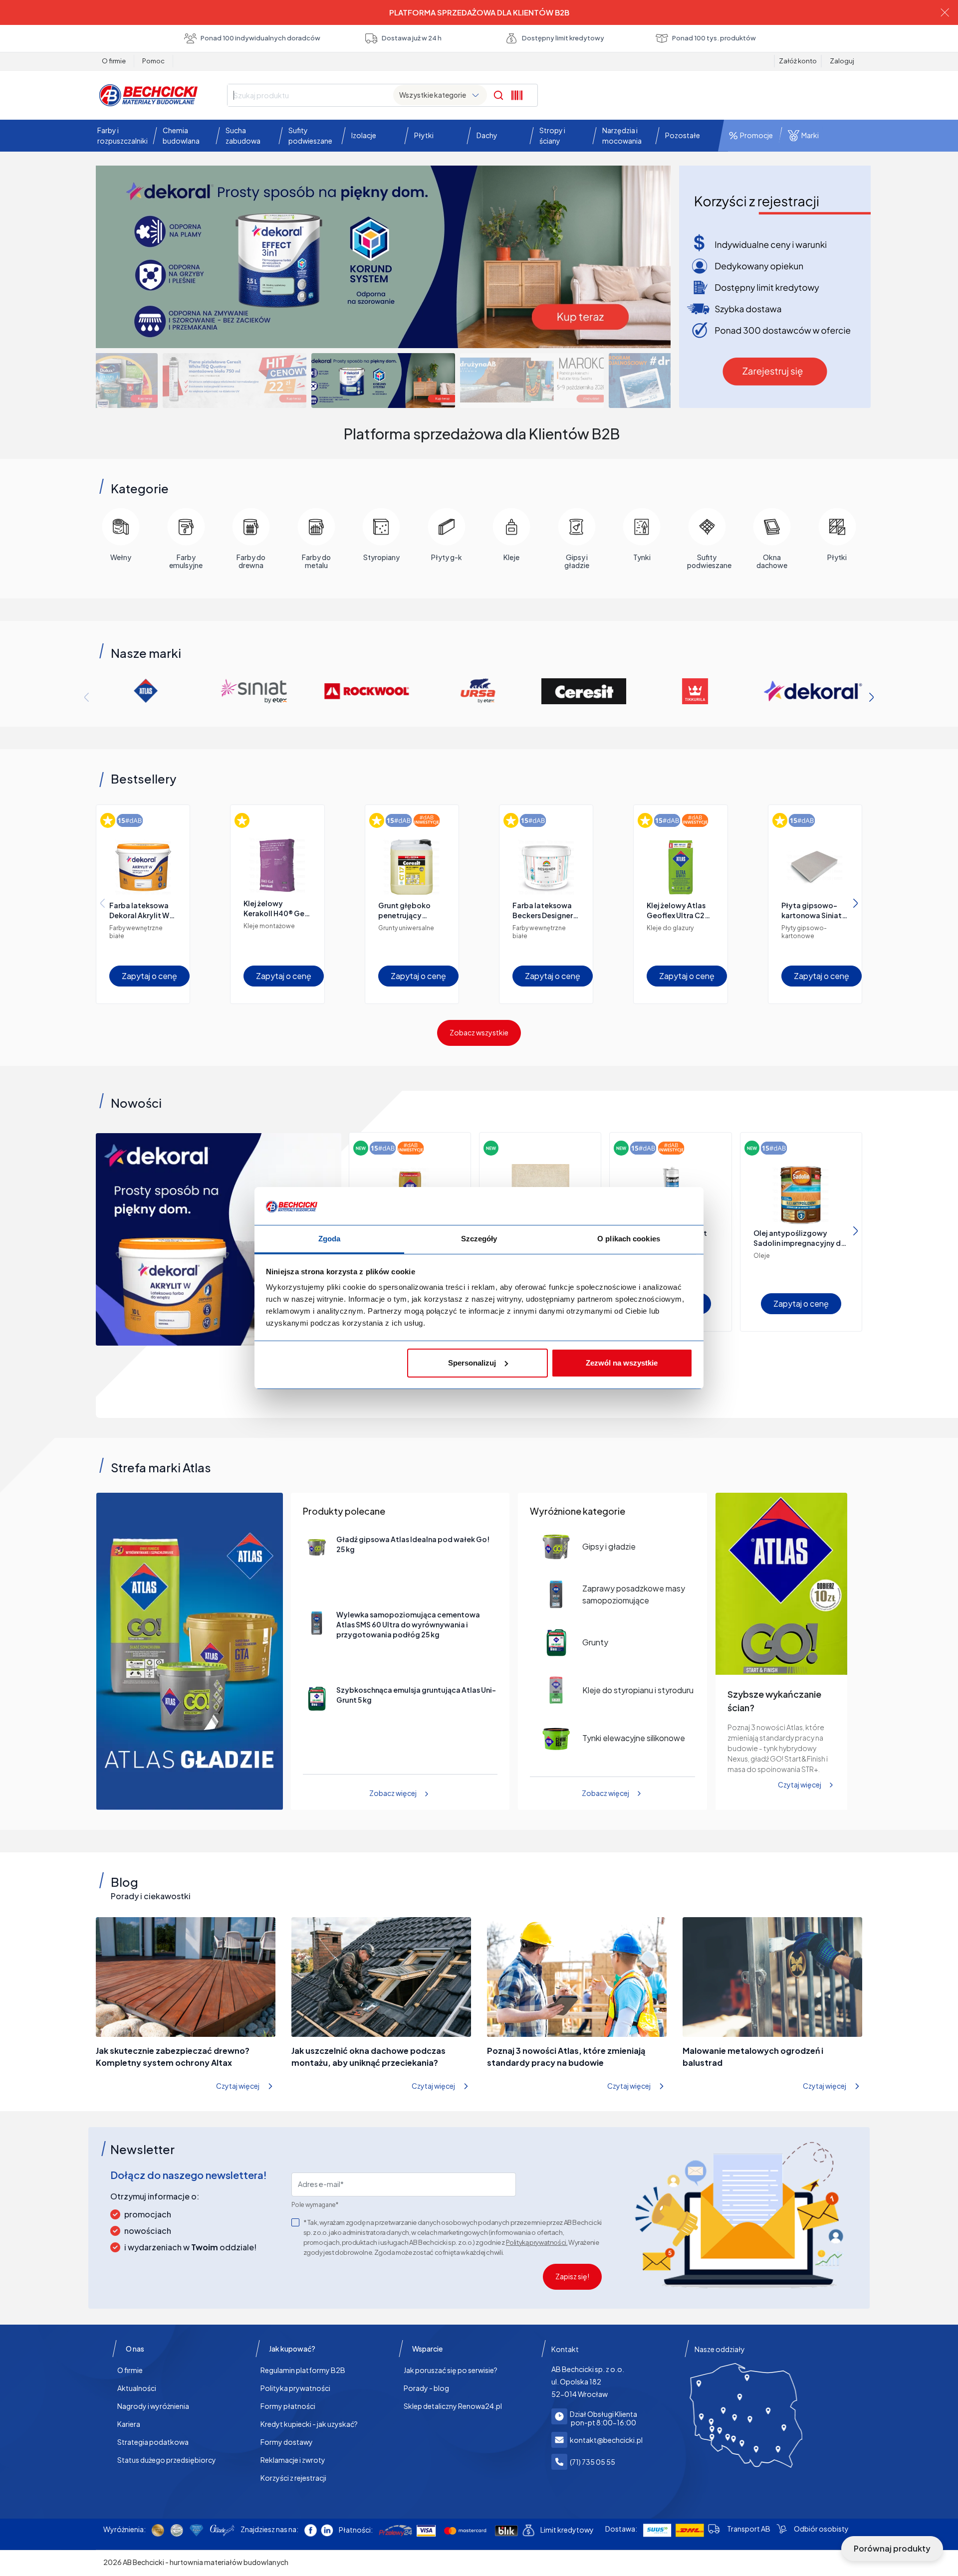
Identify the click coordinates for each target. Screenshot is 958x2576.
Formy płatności (288, 2406)
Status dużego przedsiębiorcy (167, 2460)
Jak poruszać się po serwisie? (451, 2370)
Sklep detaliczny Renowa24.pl (453, 2406)
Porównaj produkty (892, 2548)
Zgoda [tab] (330, 1239)
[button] (120, 136)
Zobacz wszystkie (479, 1032)
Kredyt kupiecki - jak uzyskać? (309, 2424)
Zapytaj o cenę (149, 976)
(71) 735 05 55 (593, 2462)
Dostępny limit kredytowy (563, 38)
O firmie (114, 61)
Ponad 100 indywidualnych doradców (260, 38)
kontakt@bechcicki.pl (606, 2440)
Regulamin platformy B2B (303, 2370)
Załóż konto (798, 61)
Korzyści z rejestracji (293, 2478)
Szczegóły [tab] (479, 1239)
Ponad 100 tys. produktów (714, 38)
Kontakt (565, 2349)
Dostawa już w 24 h (412, 38)
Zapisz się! (572, 2276)
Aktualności (137, 2388)
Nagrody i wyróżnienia (153, 2406)
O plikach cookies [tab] (629, 1239)
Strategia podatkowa (153, 2442)
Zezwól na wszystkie (622, 1363)
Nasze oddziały (720, 2349)
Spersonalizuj (472, 1363)
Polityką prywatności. (537, 2242)
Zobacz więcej (393, 1793)
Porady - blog (426, 2388)
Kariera (129, 2424)
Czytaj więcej (800, 1785)
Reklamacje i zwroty (293, 2460)
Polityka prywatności (295, 2388)
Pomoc (153, 61)
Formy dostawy (287, 2442)
